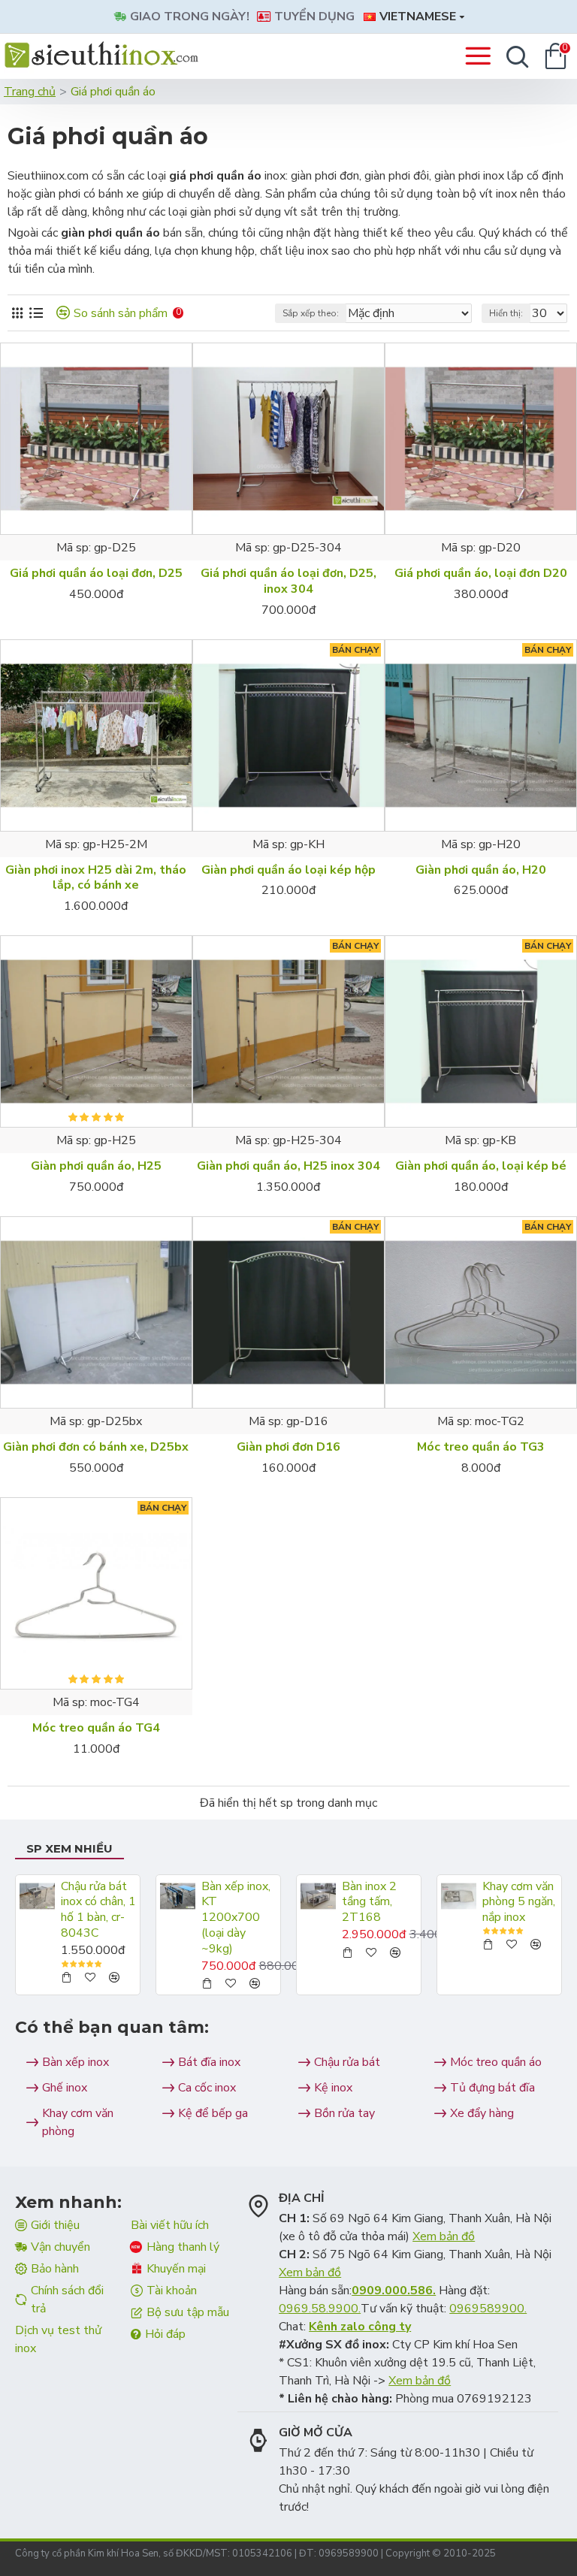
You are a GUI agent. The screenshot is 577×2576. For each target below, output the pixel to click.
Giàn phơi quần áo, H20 (481, 870)
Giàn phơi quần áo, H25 (96, 1166)
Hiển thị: (506, 313)
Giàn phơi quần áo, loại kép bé (481, 1166)
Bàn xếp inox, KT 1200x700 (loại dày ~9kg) (236, 1918)
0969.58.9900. (320, 2309)
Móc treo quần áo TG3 (481, 1447)
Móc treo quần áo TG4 (96, 1728)
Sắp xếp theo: (311, 313)
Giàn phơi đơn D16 (288, 1447)
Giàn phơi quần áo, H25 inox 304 (288, 1166)
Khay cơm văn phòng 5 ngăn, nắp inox (519, 1902)
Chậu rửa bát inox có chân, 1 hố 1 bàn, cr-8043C (98, 1910)
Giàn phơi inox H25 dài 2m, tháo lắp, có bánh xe (96, 878)
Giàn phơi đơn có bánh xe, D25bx (96, 1447)
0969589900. (488, 2309)
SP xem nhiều (69, 1848)
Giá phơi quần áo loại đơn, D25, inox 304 (288, 581)
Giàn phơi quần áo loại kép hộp (288, 870)
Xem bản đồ (444, 2236)
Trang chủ (30, 92)
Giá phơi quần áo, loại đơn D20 (481, 574)
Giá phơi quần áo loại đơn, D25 (96, 574)
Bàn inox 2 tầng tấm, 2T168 (369, 1902)
